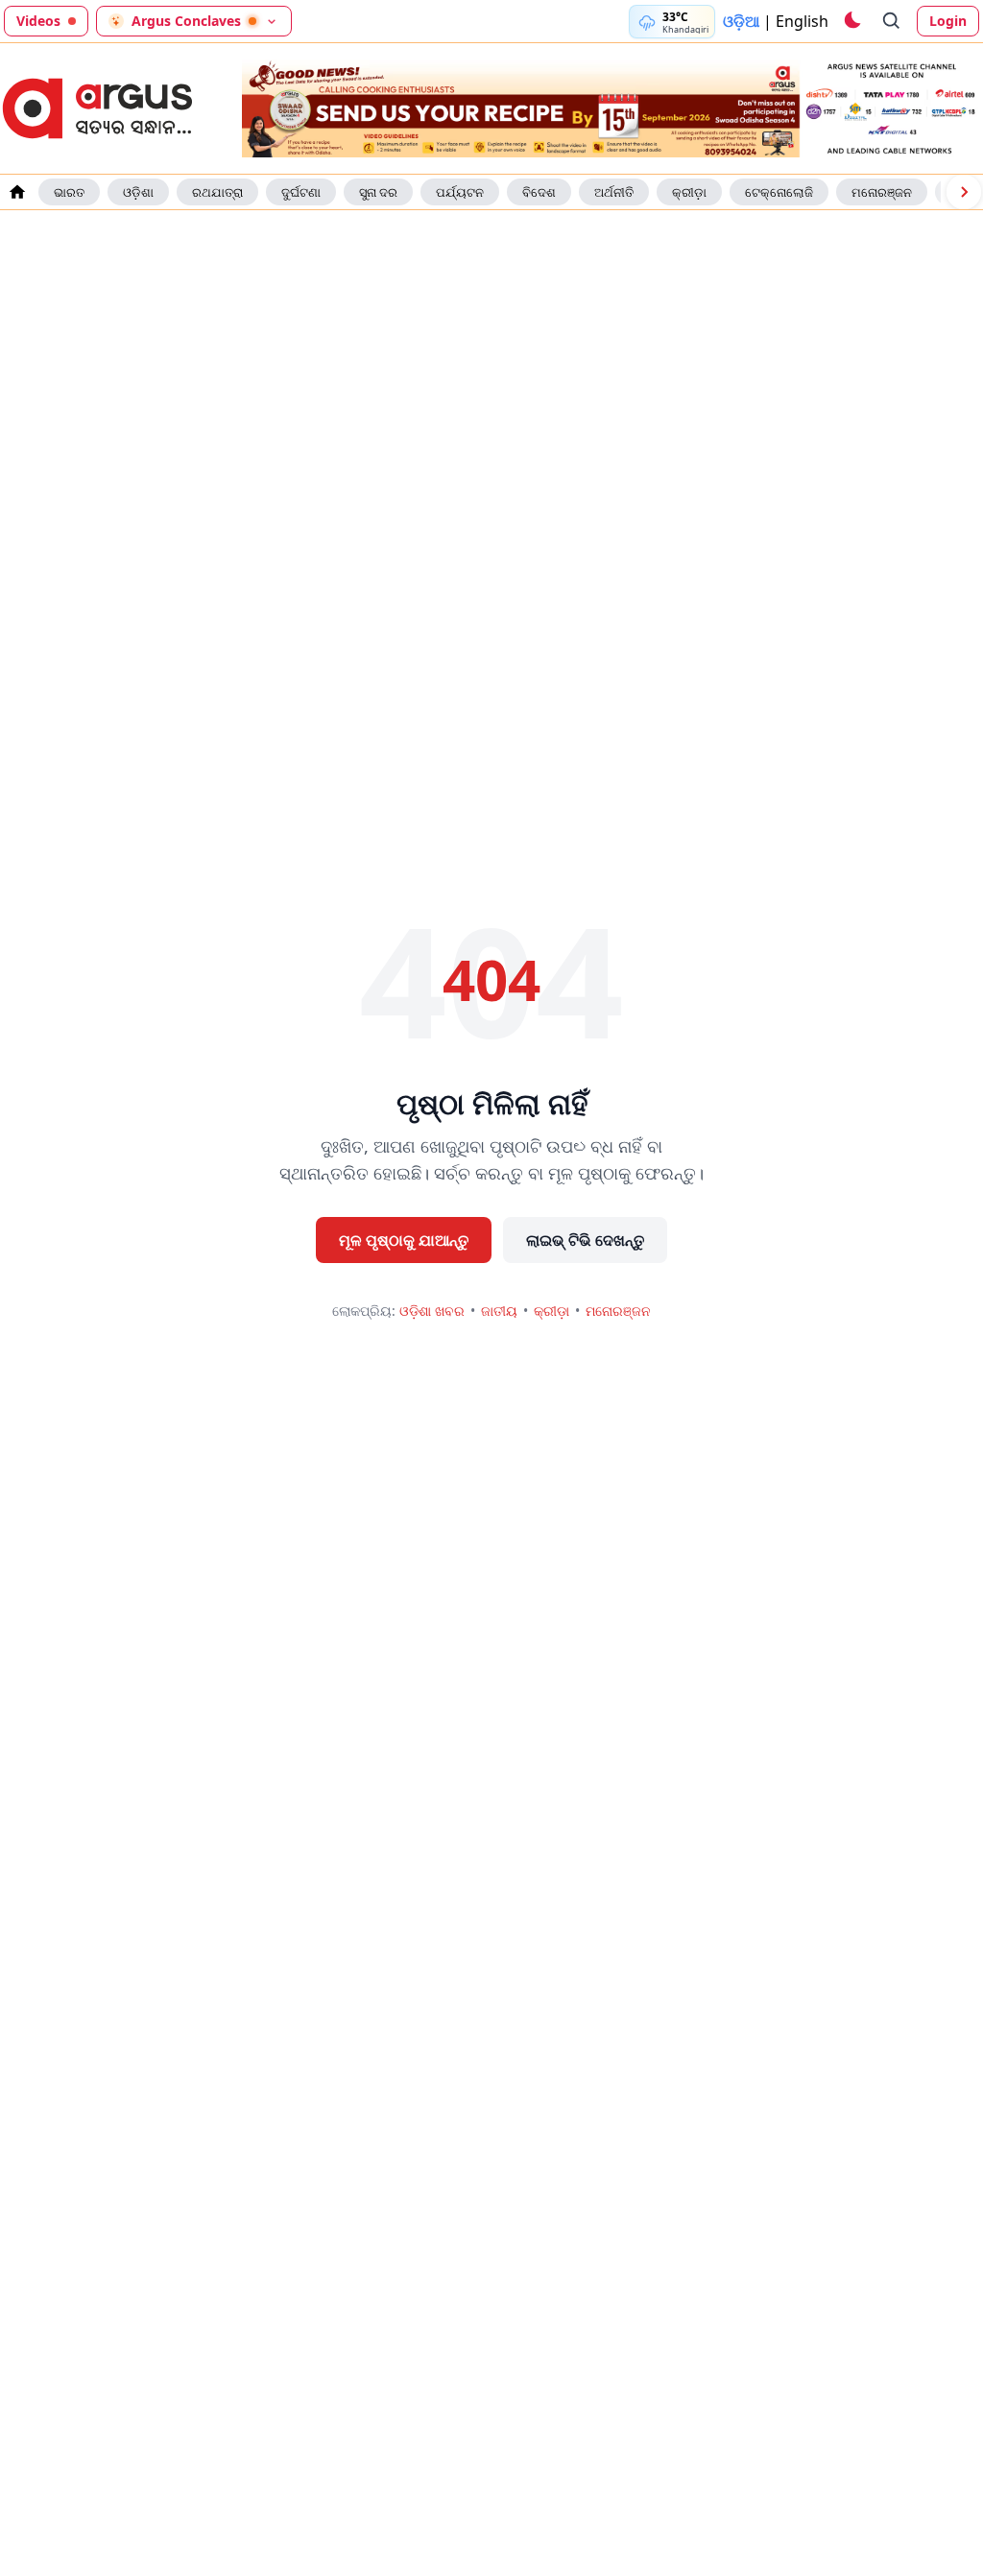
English (802, 21)
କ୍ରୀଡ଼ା (689, 192)
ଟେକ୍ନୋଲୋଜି (779, 192)
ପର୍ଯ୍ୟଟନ (460, 192)
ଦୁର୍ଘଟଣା (301, 192)
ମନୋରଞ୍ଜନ (882, 192)
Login (948, 21)
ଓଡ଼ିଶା (138, 192)
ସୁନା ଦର (378, 192)
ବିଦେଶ (539, 192)
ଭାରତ (69, 192)
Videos (38, 21)
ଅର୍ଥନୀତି (614, 192)
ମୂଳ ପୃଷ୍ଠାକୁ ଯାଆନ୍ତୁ (404, 1240)
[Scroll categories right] (964, 192)
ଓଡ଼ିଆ (741, 21)
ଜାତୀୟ (499, 1311)
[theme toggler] (851, 21)
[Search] (892, 21)
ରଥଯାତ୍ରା (217, 192)
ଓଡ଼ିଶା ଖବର (432, 1311)
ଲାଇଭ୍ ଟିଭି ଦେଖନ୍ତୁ (585, 1240)
